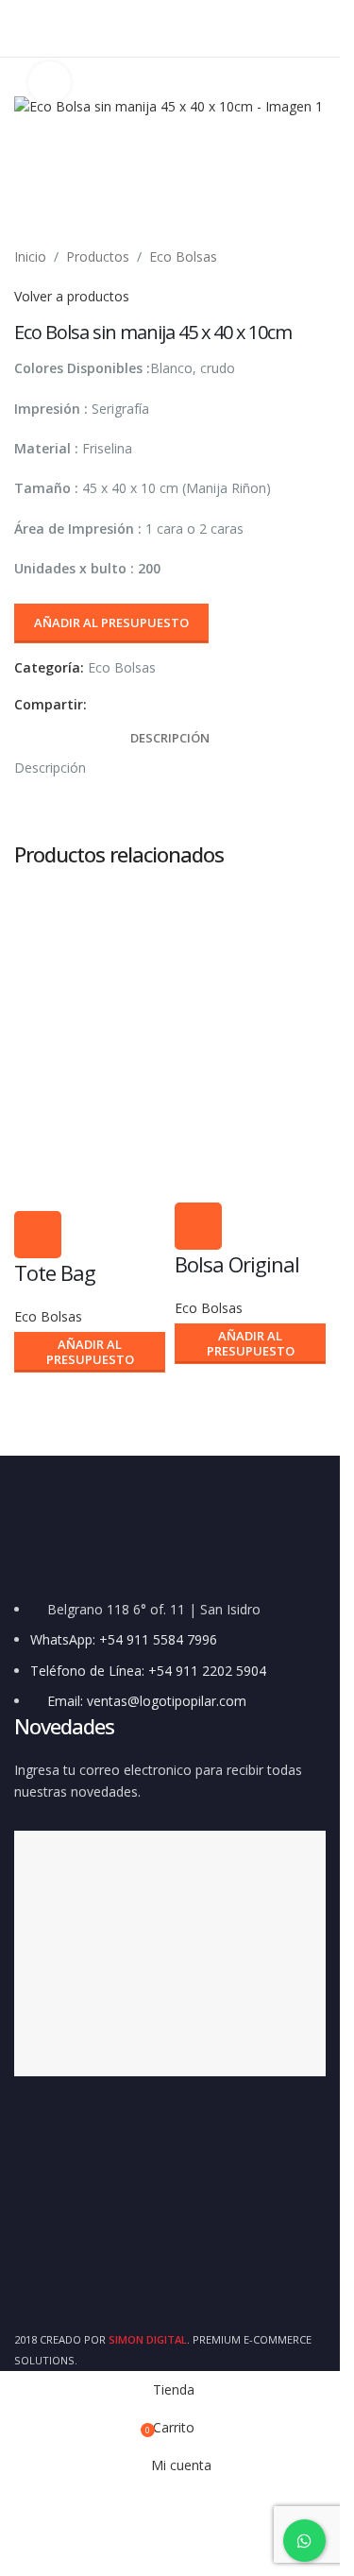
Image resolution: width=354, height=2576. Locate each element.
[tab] (170, 738)
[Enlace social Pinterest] (143, 705)
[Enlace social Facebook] (98, 705)
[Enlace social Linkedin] (166, 705)
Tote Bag (55, 1272)
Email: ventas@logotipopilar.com (147, 1701)
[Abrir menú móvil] (22, 28)
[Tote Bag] (90, 963)
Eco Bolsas (183, 256)
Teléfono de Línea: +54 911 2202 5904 (148, 1671)
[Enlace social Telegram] (189, 705)
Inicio (30, 256)
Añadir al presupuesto (111, 623)
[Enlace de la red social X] (121, 705)
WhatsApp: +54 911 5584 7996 (124, 1639)
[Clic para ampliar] (50, 83)
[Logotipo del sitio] (170, 27)
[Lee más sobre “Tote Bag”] (38, 1235)
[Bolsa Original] (250, 963)
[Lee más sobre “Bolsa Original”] (198, 1226)
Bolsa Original (237, 1264)
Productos (98, 256)
